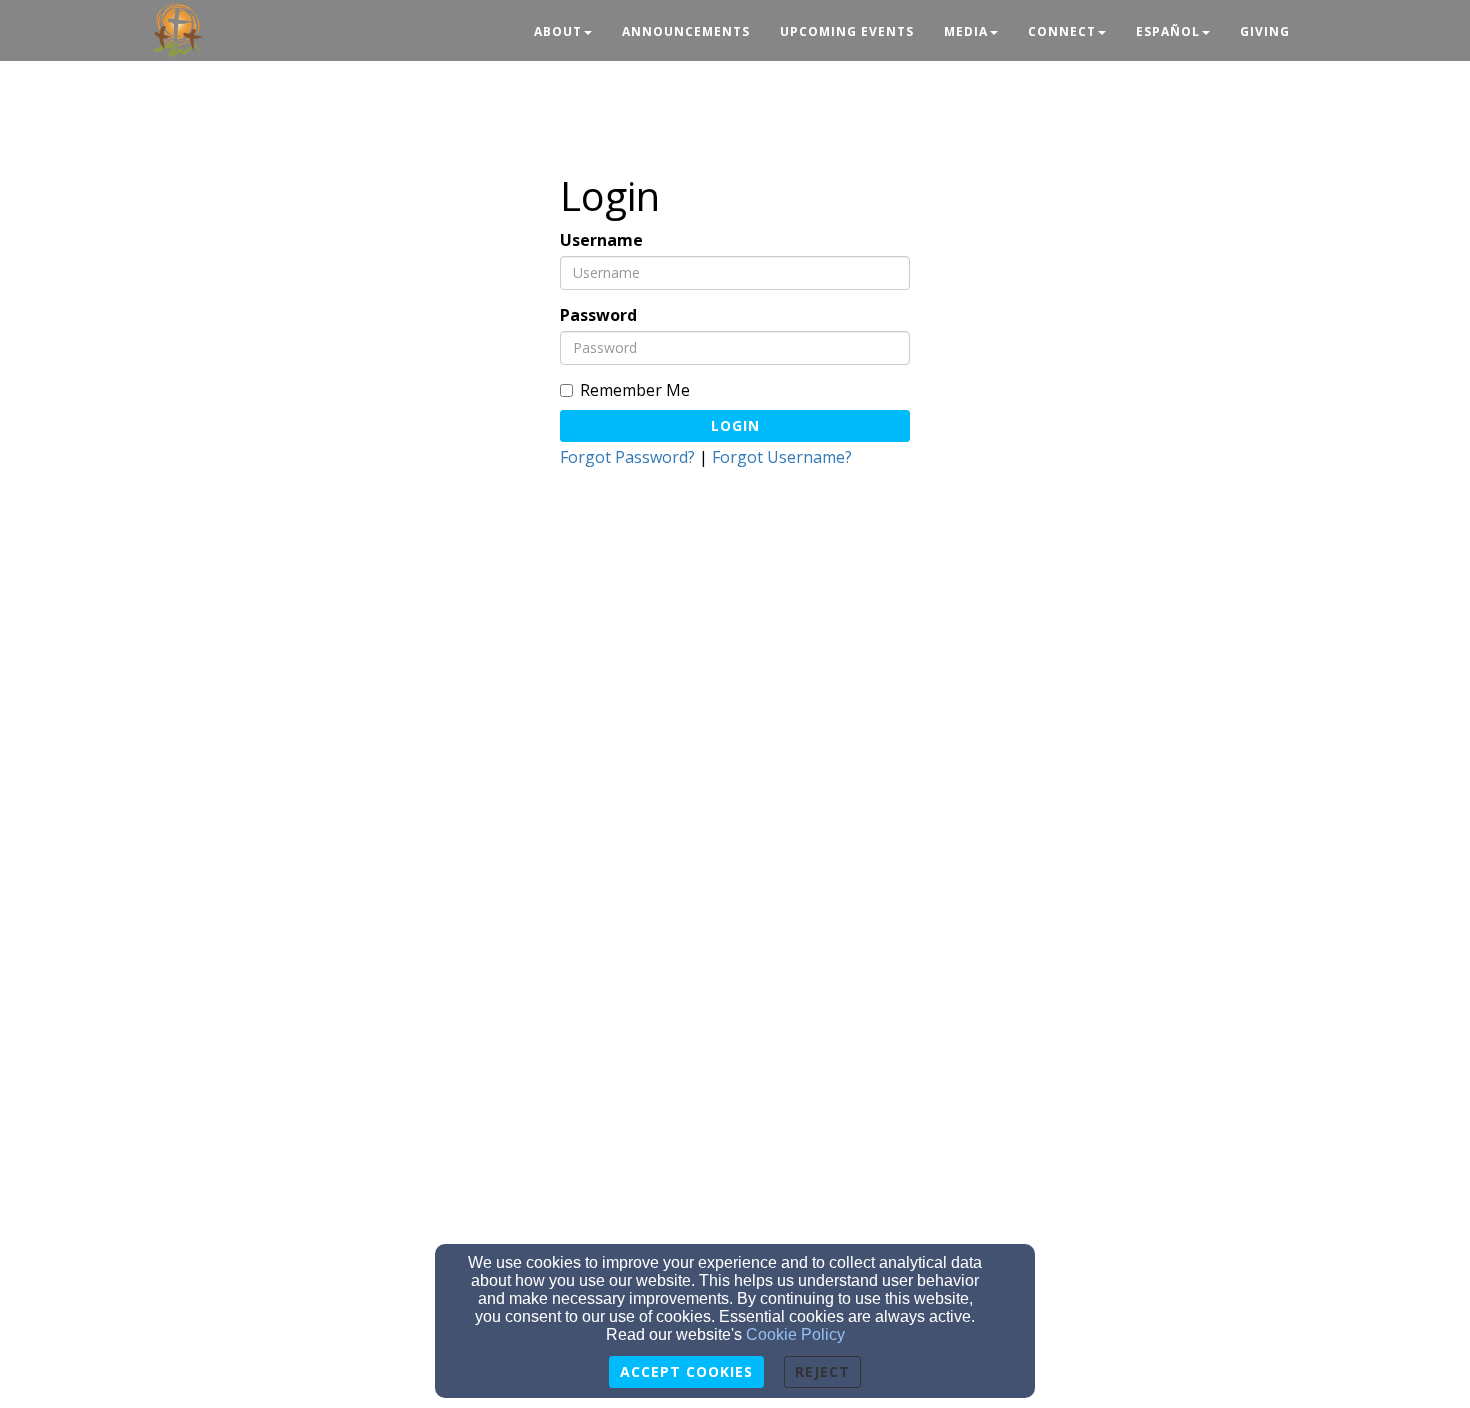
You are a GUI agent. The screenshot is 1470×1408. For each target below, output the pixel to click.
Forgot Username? (782, 457)
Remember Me (635, 390)
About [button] (558, 31)
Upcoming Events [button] (847, 31)
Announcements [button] (686, 31)
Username (601, 240)
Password (598, 315)
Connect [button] (1062, 31)
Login (735, 425)
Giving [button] (1265, 31)
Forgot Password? (627, 457)
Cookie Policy (795, 1334)
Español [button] (1168, 31)
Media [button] (966, 31)
